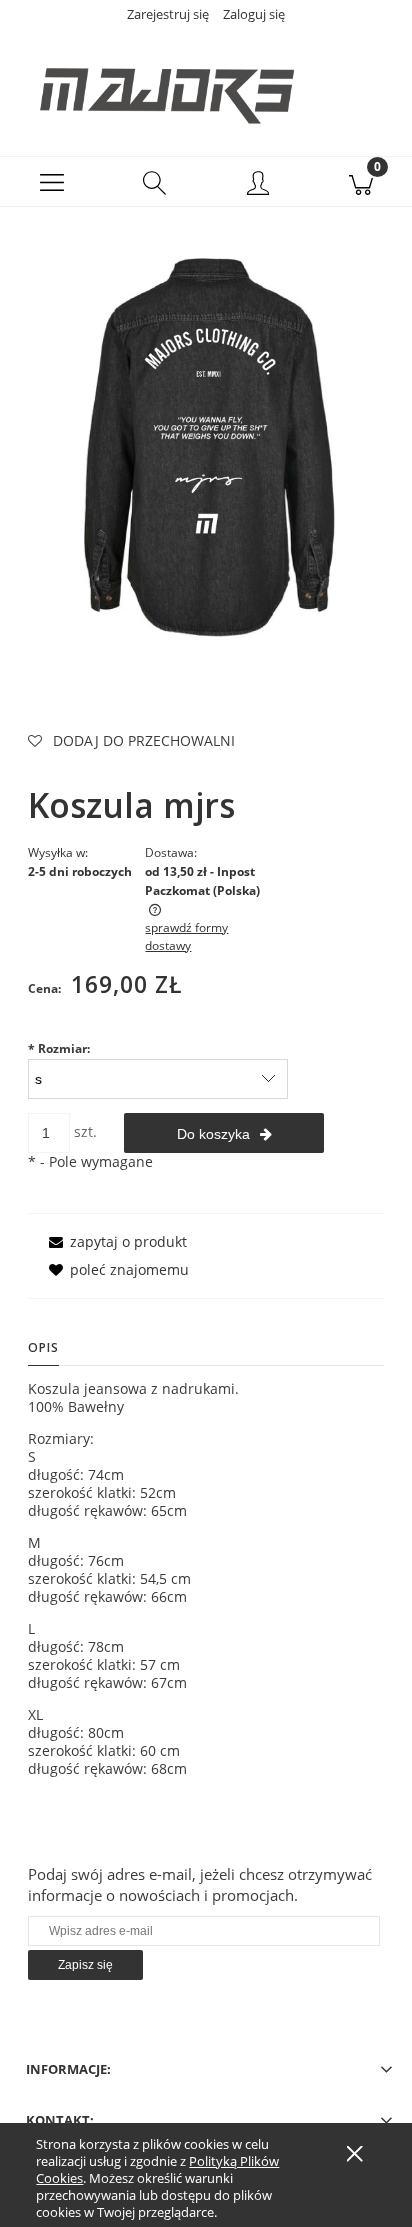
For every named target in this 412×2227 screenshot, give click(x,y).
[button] (51, 182)
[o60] (206, 438)
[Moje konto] (257, 185)
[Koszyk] (360, 182)
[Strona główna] (206, 85)
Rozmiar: (59, 1048)
